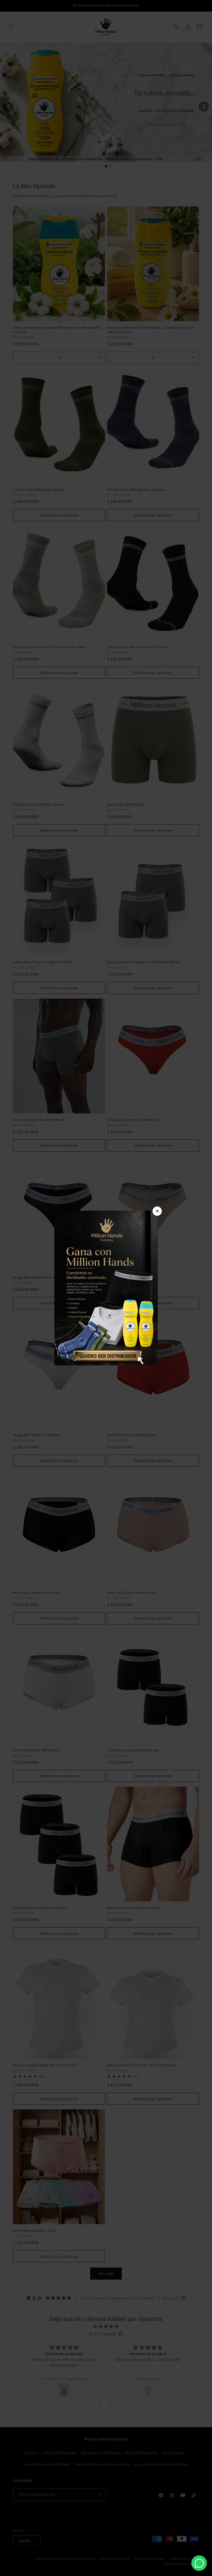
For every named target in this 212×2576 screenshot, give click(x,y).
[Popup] (106, 1288)
